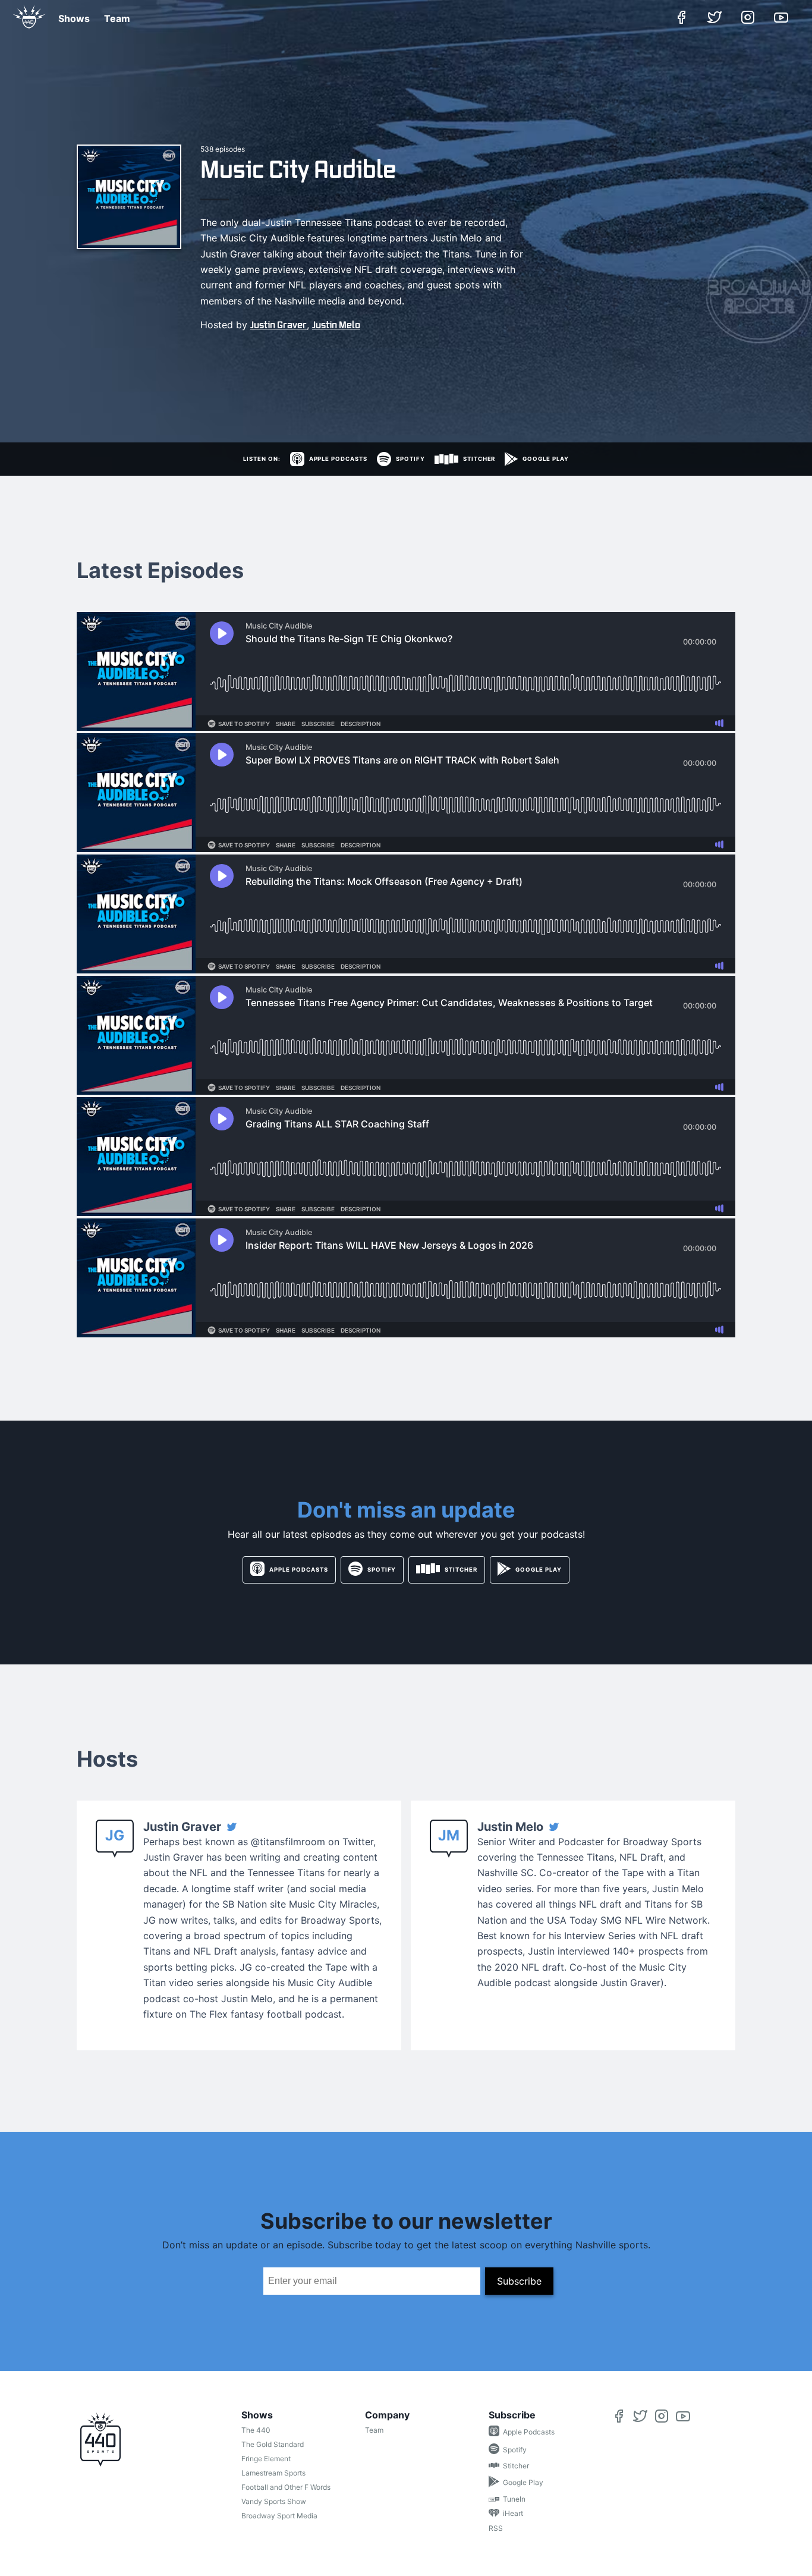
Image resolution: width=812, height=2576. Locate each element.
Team (117, 18)
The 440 (256, 2430)
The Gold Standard (273, 2444)
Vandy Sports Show (274, 2501)
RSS (496, 2528)
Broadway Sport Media (279, 2516)
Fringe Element (266, 2459)
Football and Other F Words (286, 2487)
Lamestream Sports (273, 2473)
